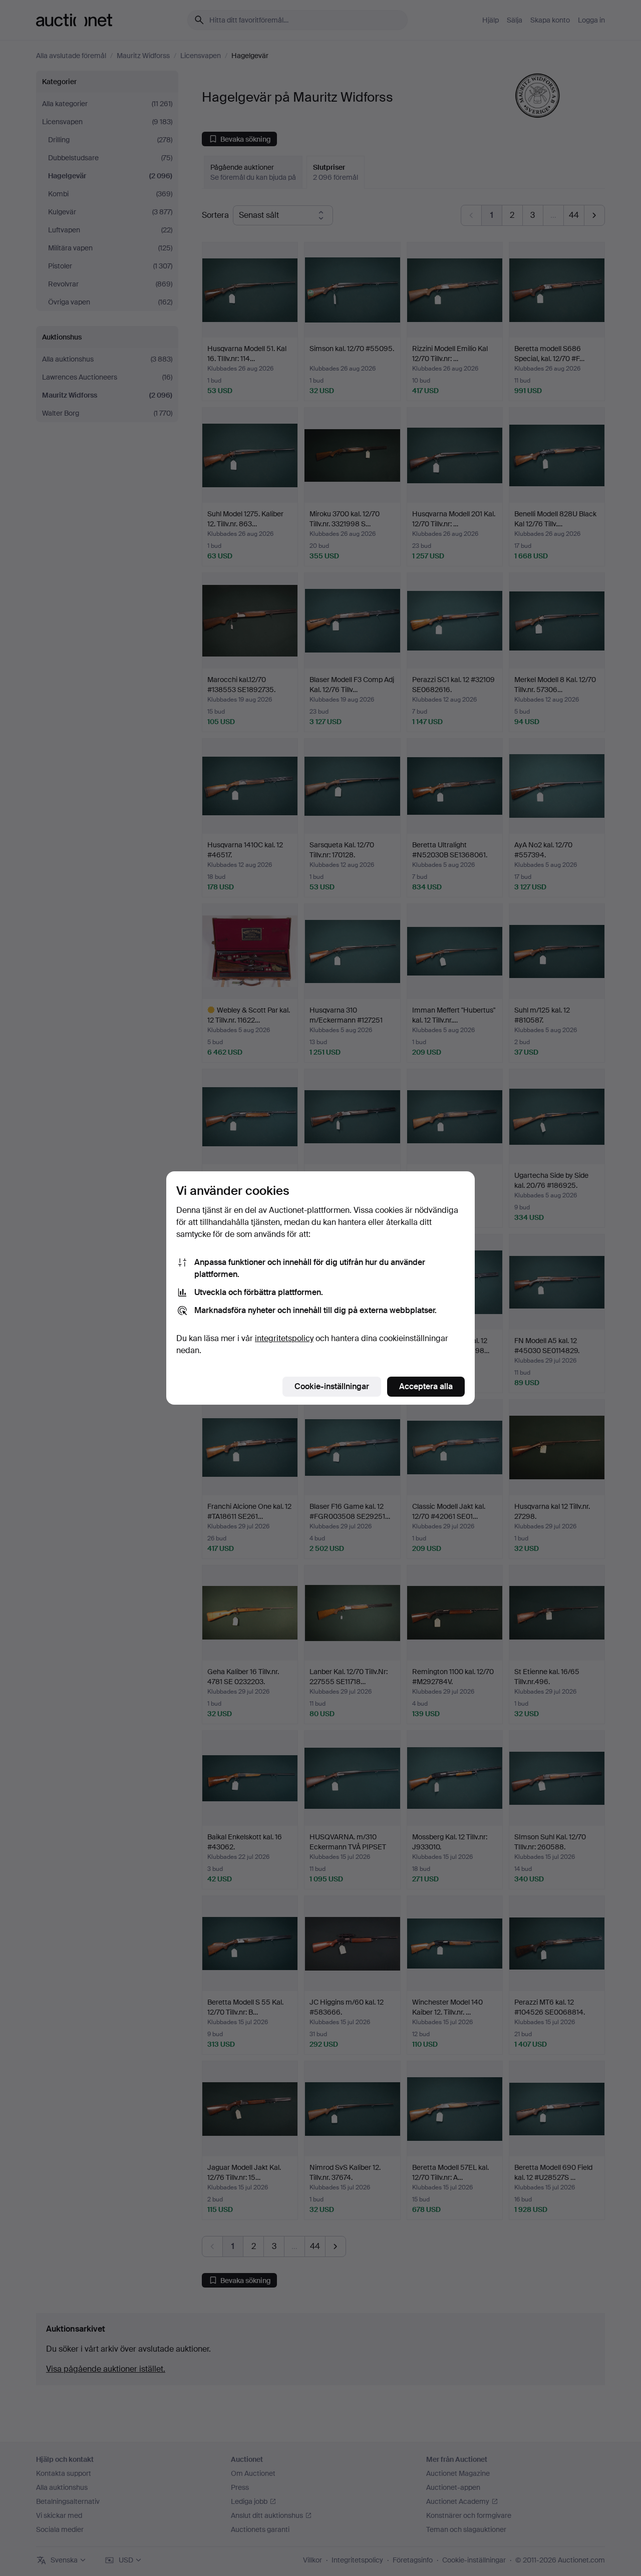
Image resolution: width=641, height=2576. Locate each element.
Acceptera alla (426, 1386)
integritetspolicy (284, 1338)
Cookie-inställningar (332, 1386)
